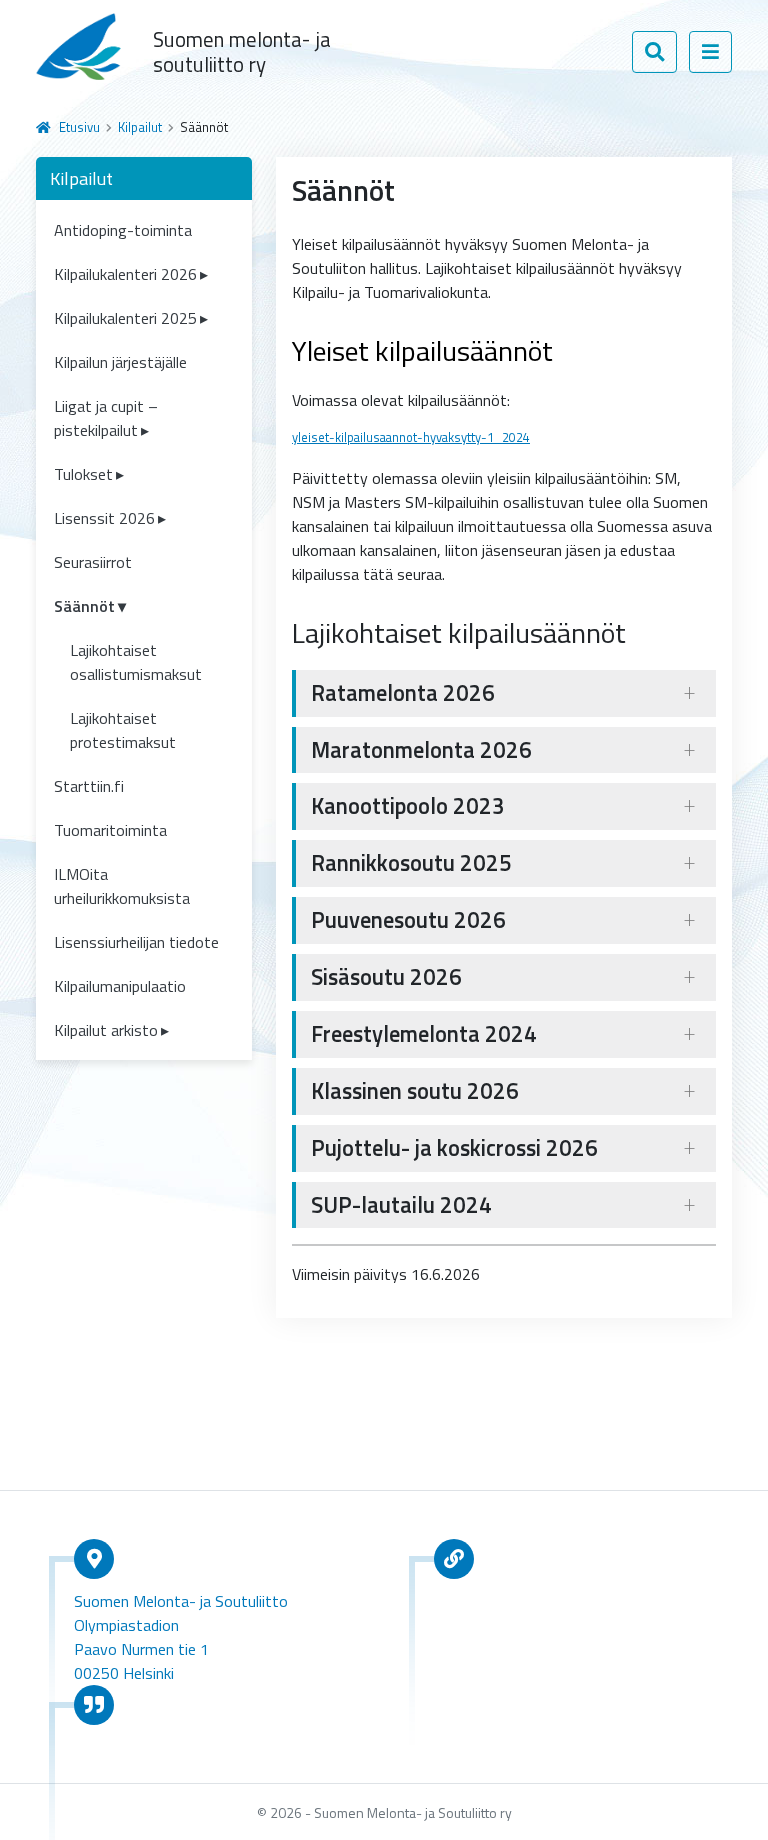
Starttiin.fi (89, 786)
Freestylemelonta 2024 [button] (424, 1034)
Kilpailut (140, 127)
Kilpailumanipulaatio (120, 986)
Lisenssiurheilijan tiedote (136, 942)
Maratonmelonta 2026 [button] (421, 750)
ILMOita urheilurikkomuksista (122, 886)
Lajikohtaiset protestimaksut (123, 730)
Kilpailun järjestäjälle (120, 362)
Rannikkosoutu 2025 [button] (411, 863)
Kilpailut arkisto (106, 1030)
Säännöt (84, 606)
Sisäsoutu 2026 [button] (386, 977)
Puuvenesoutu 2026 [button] (408, 920)
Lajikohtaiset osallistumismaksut (136, 662)
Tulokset (83, 474)
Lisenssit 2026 (104, 518)
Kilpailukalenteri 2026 (125, 274)
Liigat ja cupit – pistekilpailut (106, 418)
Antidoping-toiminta (123, 230)
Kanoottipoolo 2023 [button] (408, 806)
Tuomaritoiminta (110, 830)
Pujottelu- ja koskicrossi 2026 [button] (454, 1148)
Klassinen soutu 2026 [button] (415, 1091)
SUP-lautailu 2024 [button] (401, 1205)
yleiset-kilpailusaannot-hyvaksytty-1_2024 (411, 437)
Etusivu (79, 127)
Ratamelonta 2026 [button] (403, 693)
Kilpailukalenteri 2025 (125, 318)
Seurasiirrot (93, 562)
